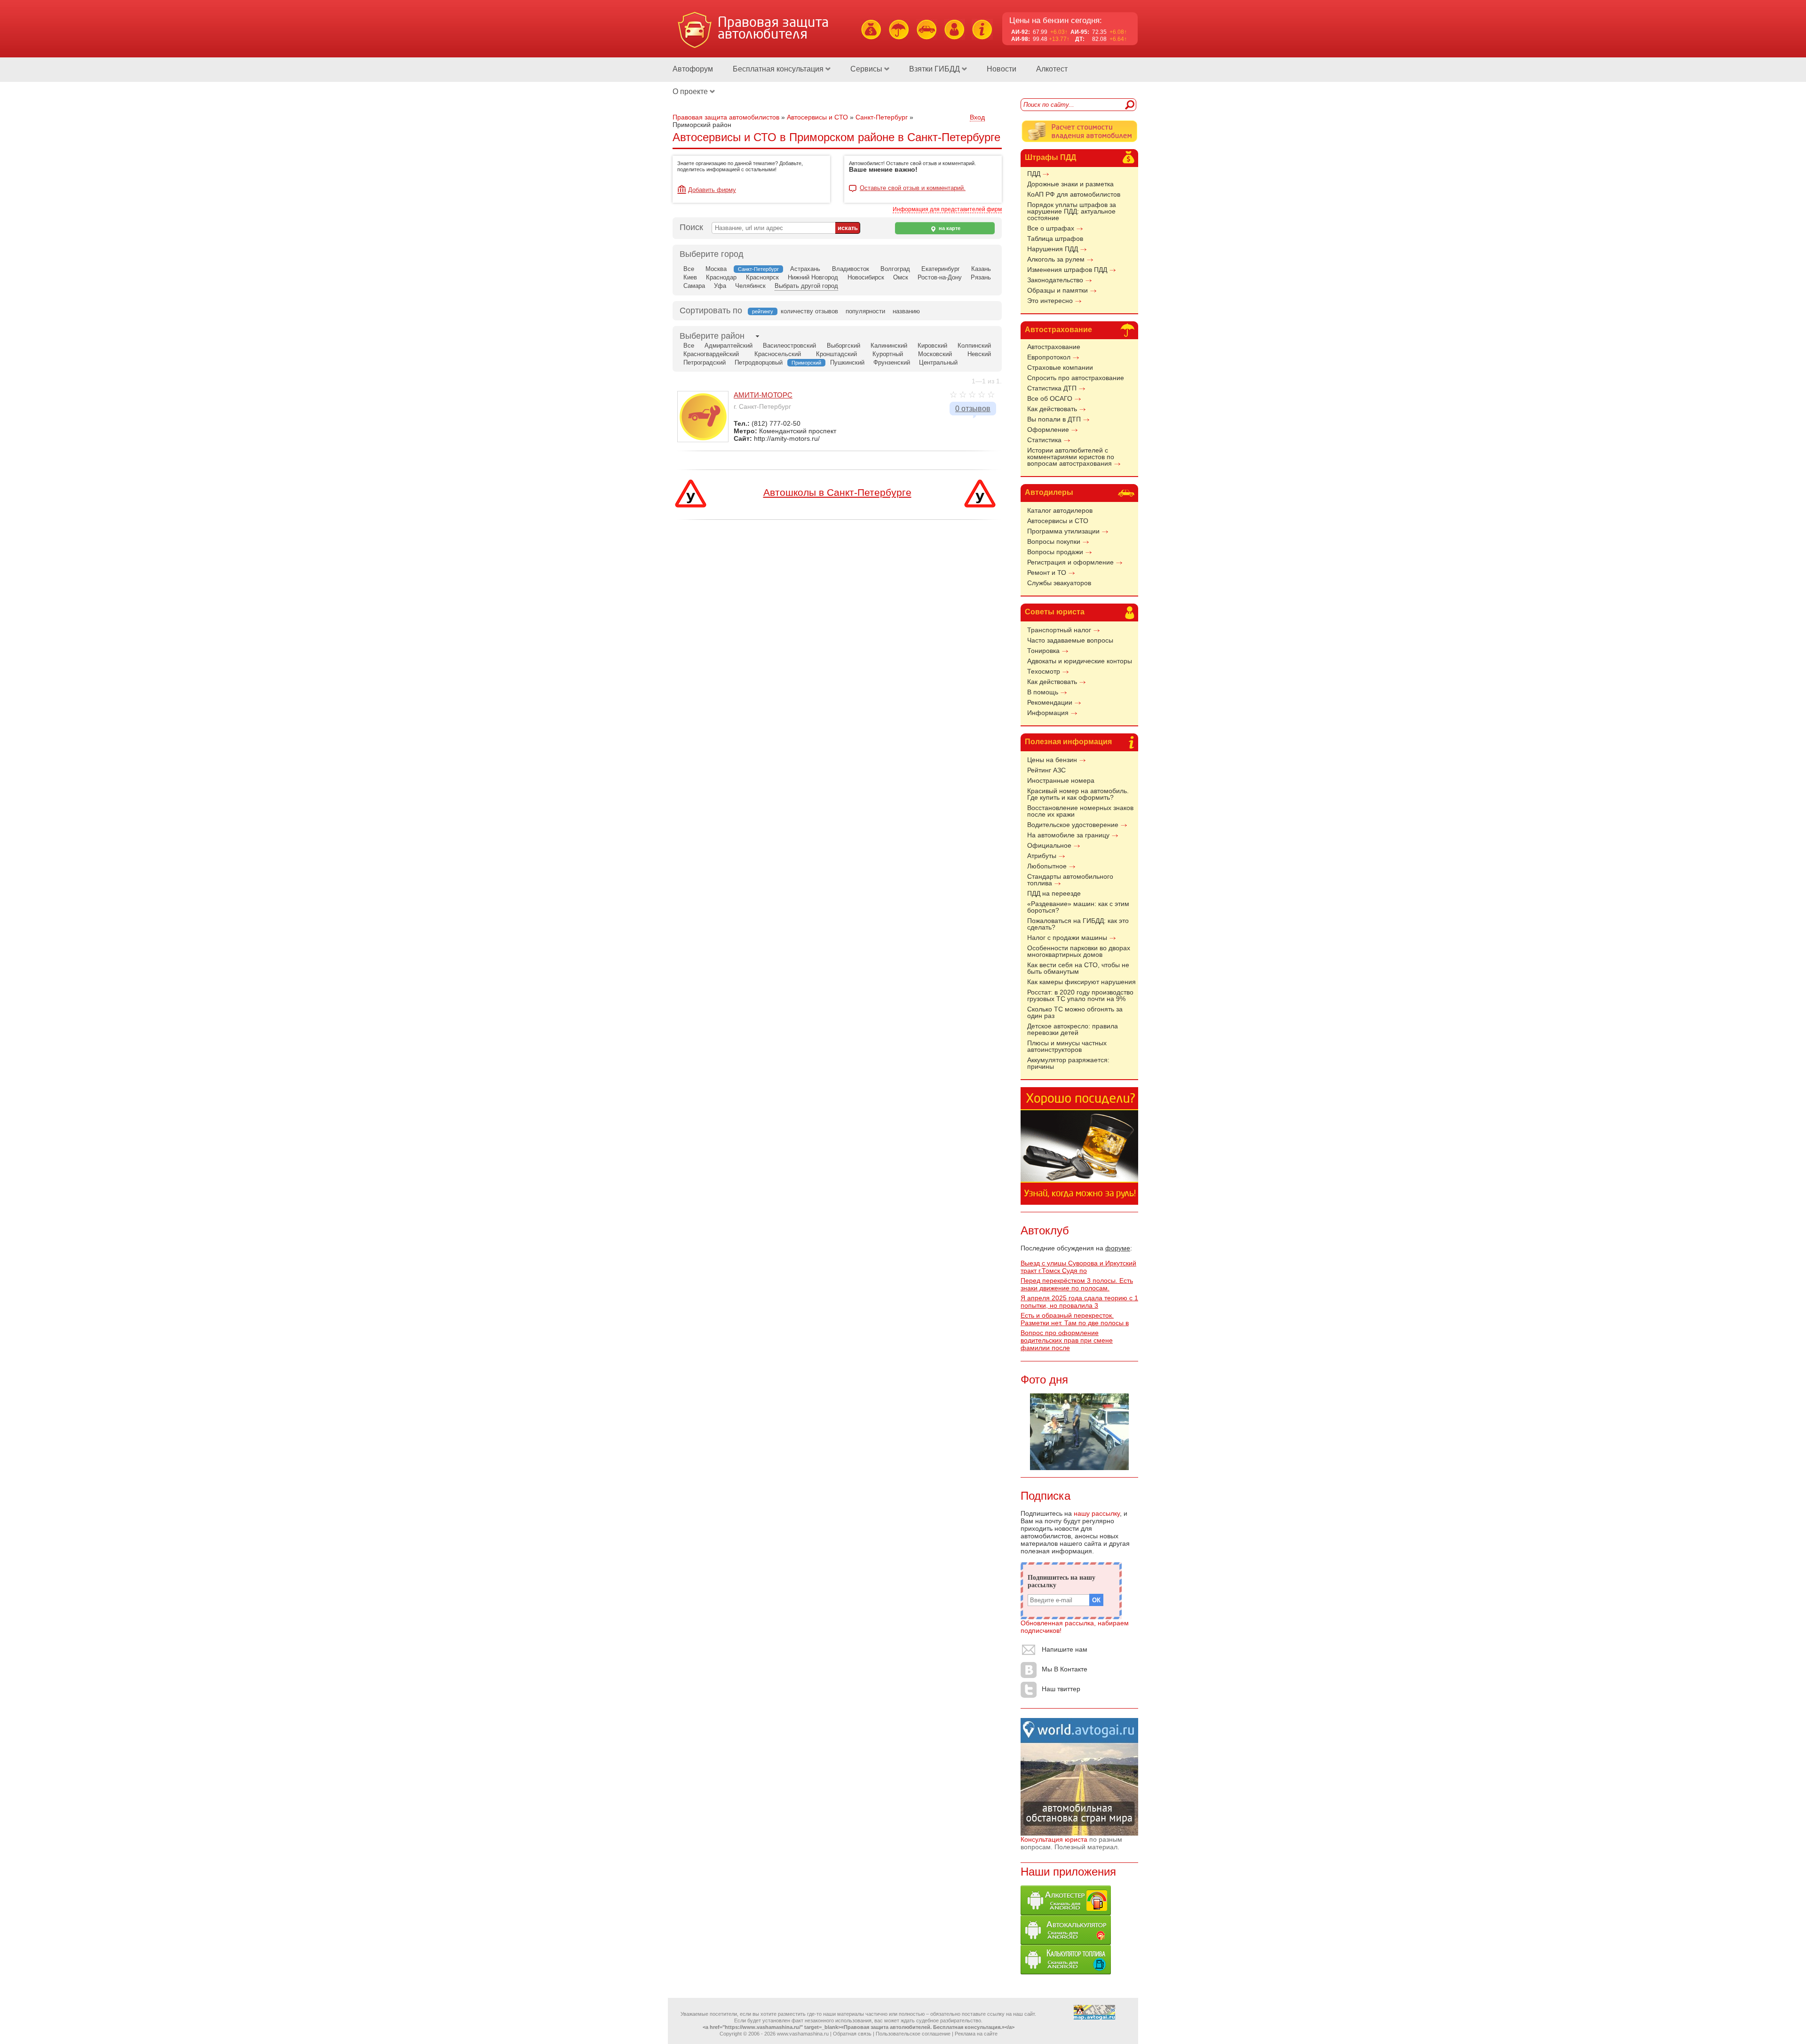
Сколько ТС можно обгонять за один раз (1075, 1012)
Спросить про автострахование (1076, 378)
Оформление (1048, 429)
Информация (1048, 713)
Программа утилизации (1063, 531)
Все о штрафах (1051, 228)
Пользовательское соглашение (913, 2034)
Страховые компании (1060, 367)
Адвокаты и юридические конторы (1080, 661)
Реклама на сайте (976, 2034)
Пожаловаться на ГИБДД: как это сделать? (1078, 924)
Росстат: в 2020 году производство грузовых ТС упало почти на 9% (1080, 995)
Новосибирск (866, 277)
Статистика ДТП (1052, 388)
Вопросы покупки (1054, 541)
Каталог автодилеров (1060, 510)
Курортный (888, 354)
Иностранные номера (1061, 780)
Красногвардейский (711, 354)
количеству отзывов (809, 311)
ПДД (1034, 174)
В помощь (1043, 692)
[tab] (712, 336)
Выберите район (712, 336)
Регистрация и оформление (1070, 562)
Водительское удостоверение (1073, 825)
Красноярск (762, 277)
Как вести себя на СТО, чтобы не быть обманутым (1078, 968)
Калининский (889, 346)
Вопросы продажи (1055, 552)
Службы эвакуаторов (1059, 583)
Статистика (1044, 440)
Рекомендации (1050, 702)
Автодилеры (1049, 492)
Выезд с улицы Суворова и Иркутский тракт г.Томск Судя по (1078, 1267)
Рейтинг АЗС (1046, 770)
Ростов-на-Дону (940, 277)
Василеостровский (789, 346)
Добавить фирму (712, 190)
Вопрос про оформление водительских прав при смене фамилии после (1067, 1340)
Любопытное (1047, 866)
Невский (979, 354)
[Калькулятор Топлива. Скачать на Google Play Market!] (1066, 1972)
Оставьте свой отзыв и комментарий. (913, 188)
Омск (901, 277)
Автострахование (1058, 330)
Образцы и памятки (1057, 290)
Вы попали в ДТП (1054, 419)
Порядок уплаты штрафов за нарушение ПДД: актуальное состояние (1072, 211)
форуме (1118, 1248)
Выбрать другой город (806, 286)
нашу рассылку (1097, 1513)
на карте (949, 228)
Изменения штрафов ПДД (1067, 270)
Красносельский (778, 354)
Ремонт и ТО (1047, 573)
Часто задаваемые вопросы (1070, 640)
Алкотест (1052, 69)
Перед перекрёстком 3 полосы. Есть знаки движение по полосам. (1077, 1284)
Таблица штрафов (1055, 239)
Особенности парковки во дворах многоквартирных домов (1079, 951)
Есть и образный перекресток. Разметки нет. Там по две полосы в (1075, 1319)
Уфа (720, 286)
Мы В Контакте (1065, 1669)
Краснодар (721, 277)
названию (906, 311)
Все (689, 269)
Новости (1002, 69)
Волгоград (895, 269)
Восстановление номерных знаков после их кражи (1080, 811)
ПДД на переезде (1054, 893)
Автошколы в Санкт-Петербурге (837, 492)
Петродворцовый (759, 362)
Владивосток (851, 269)
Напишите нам (1065, 1649)
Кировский (932, 346)
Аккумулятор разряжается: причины (1068, 1063)
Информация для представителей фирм (947, 209)
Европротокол (1049, 357)
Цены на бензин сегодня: (1056, 20)
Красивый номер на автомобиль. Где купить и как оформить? (1078, 794)
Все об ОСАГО (1050, 398)
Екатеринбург (941, 269)
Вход (977, 117)
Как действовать (1052, 409)
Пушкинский (847, 362)
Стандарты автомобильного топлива (1070, 880)
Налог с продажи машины (1067, 938)
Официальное (1049, 845)
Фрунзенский (892, 362)
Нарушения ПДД (1053, 249)
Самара (694, 286)
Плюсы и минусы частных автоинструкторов (1067, 1046)
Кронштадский (836, 354)
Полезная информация (1068, 742)
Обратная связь (852, 2034)
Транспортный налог (1059, 630)
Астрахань (805, 269)
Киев (690, 277)
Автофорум (693, 69)
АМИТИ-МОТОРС (763, 395)
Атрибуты (1042, 856)
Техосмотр (1044, 671)
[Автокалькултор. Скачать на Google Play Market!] (1066, 1942)
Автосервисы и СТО (1058, 521)
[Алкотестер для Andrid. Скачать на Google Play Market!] (1066, 1913)
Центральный (938, 362)
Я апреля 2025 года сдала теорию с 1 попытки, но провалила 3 (1079, 1302)
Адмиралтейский (729, 346)
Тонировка (1043, 651)
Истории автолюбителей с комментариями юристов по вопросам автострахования (1071, 457)
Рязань (981, 277)
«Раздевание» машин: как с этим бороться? (1078, 907)
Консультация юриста (1054, 1839)
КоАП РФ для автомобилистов (1074, 194)
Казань (981, 269)
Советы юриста (1055, 612)
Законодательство (1055, 280)
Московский (935, 354)
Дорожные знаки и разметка (1070, 184)
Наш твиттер (1061, 1689)
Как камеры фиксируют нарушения (1081, 982)
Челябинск (750, 286)
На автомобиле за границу (1068, 835)
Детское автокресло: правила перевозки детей (1073, 1029)
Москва (716, 269)
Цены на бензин (1052, 760)
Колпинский (974, 346)
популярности (865, 311)
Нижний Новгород (813, 277)
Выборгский (844, 346)
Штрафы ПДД (1050, 157)
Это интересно (1050, 301)
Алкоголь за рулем (1056, 259)
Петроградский (705, 362)
